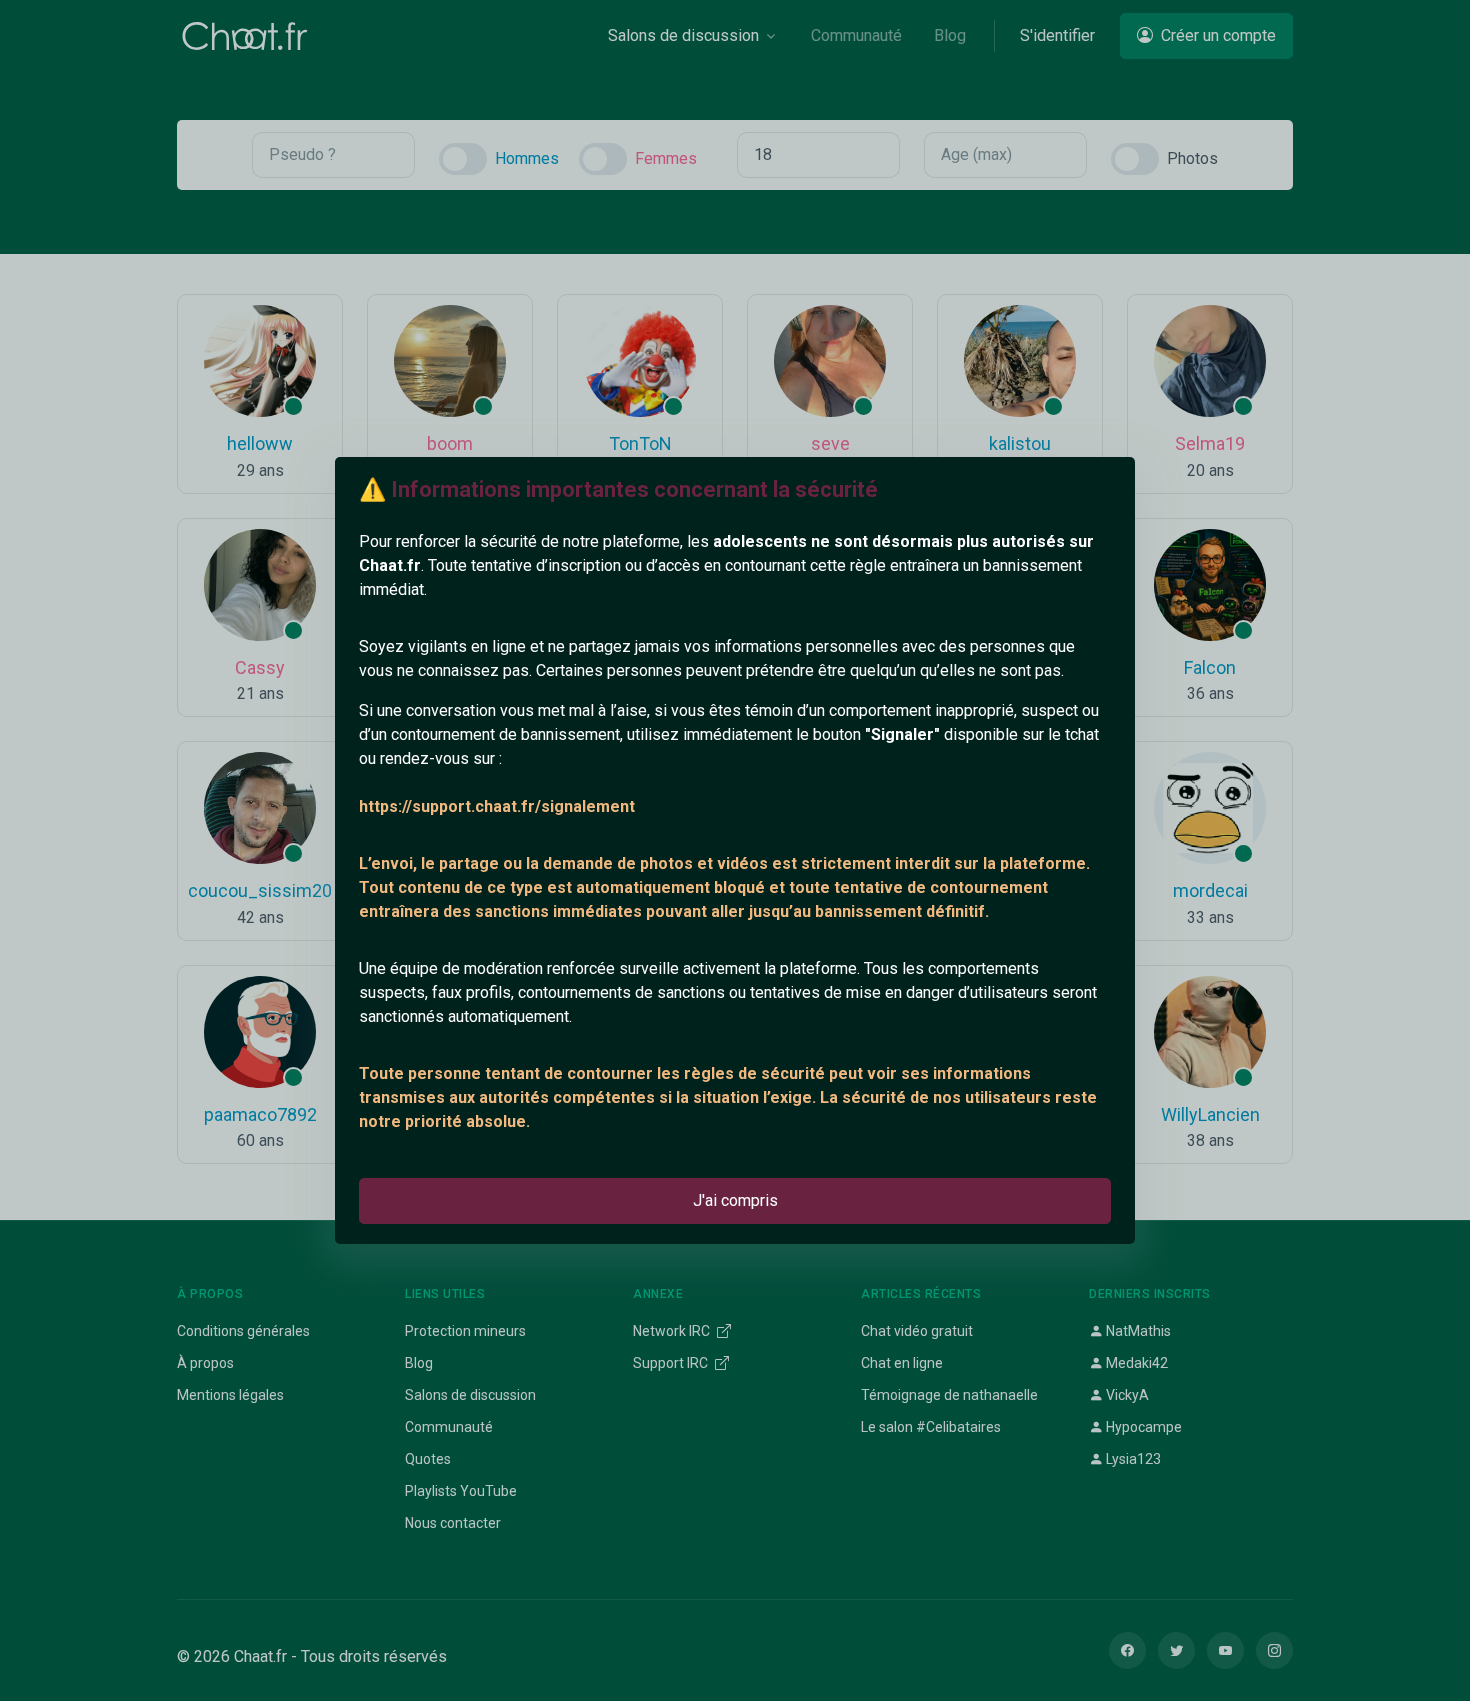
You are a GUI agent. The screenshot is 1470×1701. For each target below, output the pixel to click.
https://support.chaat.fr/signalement (497, 806)
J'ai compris (735, 1200)
